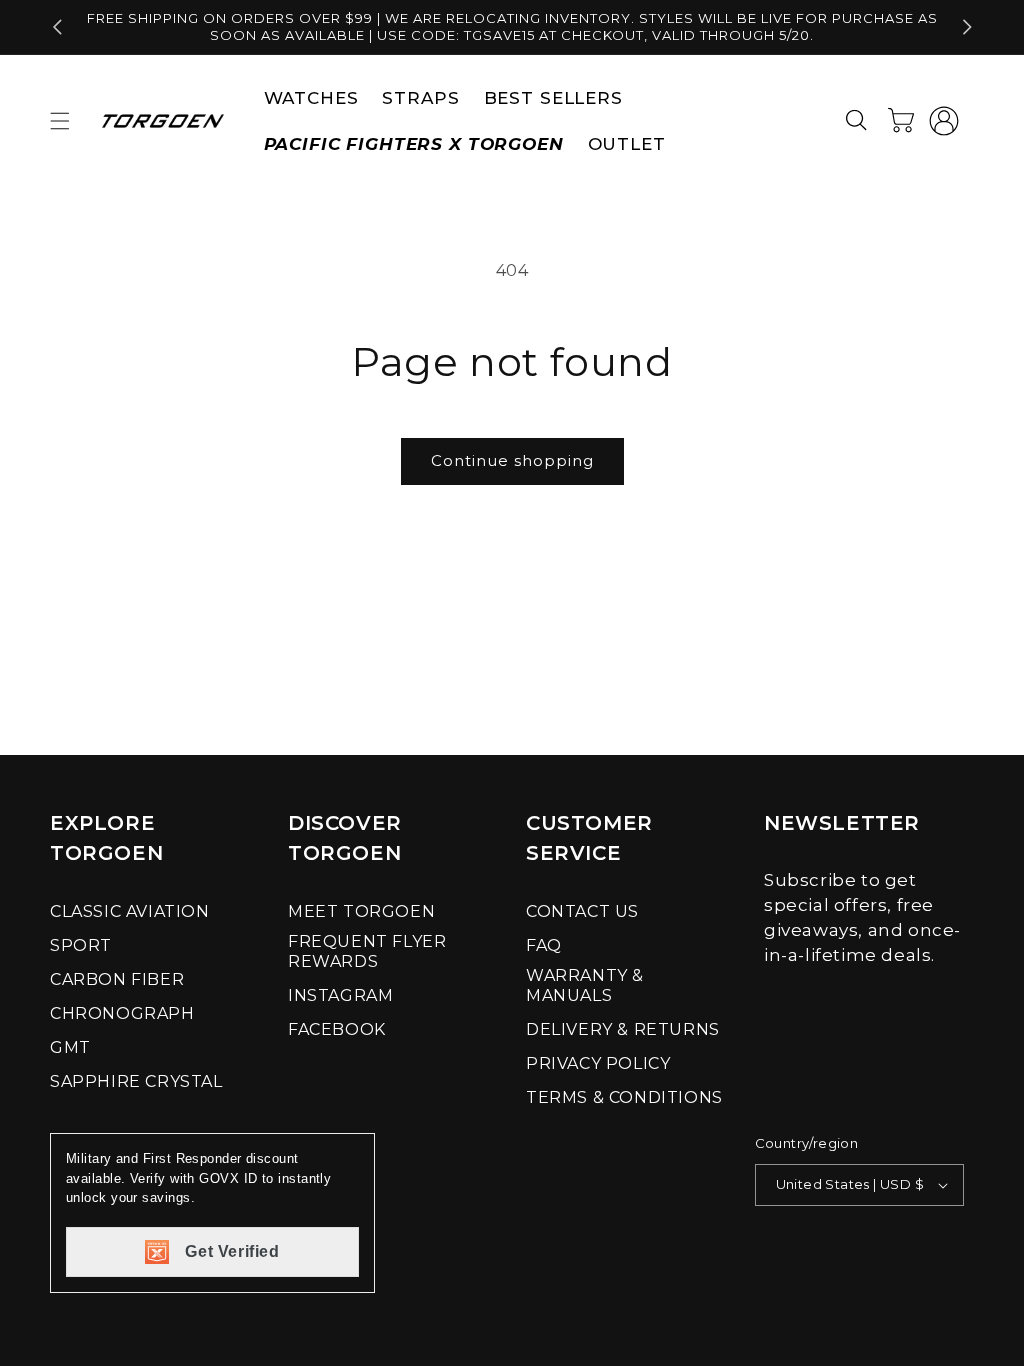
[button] (60, 121)
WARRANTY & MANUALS (585, 985)
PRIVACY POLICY (598, 1063)
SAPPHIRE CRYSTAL (136, 1081)
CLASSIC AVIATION (130, 911)
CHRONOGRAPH (122, 1013)
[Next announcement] (967, 27)
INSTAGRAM (340, 995)
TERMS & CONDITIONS (624, 1097)
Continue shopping (512, 460)
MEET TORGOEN (361, 911)
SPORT (81, 945)
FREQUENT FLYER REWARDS (367, 951)
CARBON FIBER (117, 979)
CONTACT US (582, 911)
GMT (70, 1047)
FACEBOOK (337, 1029)
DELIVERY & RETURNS (623, 1029)
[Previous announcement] (57, 27)
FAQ (544, 945)
